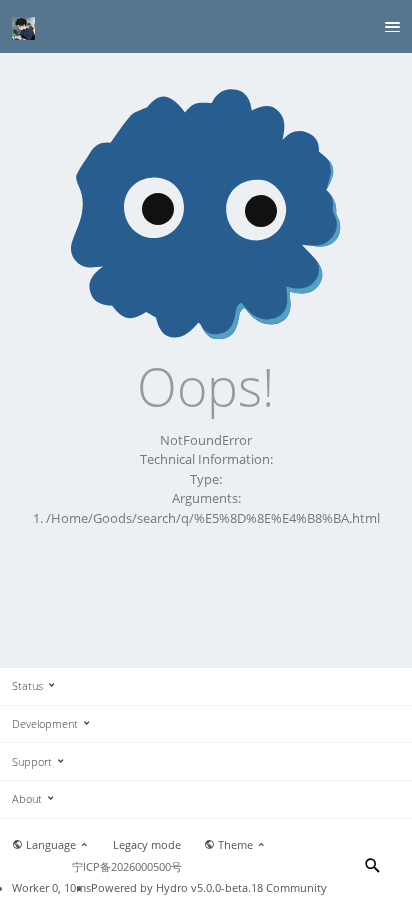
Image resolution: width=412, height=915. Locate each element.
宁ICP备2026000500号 (127, 867)
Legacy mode (147, 845)
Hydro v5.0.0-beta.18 (209, 888)
